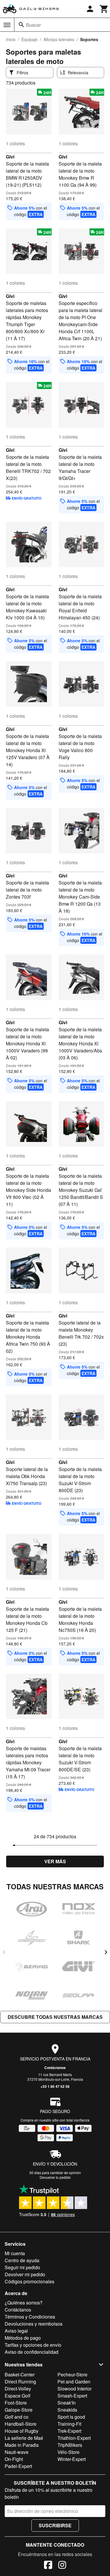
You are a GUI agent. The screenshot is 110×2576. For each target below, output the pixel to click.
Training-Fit (69, 2424)
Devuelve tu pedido (55, 2177)
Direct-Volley (18, 2389)
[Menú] (7, 25)
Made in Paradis (22, 2445)
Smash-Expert (72, 2396)
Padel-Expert (18, 2466)
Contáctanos (55, 2068)
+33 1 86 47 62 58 (55, 2086)
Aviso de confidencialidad (32, 2352)
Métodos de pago (23, 2338)
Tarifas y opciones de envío (33, 2345)
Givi (10, 157)
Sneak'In (67, 2403)
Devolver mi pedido (25, 2274)
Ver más (55, 1861)
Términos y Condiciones (30, 2317)
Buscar (33, 25)
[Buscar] (21, 25)
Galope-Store (19, 2410)
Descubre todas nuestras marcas (55, 2017)
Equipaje (29, 39)
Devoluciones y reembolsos (34, 2324)
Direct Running (20, 2382)
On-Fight (14, 2459)
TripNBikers (70, 2445)
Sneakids (67, 2410)
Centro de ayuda (22, 2260)
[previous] (4, 1952)
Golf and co (17, 2417)
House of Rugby (22, 2431)
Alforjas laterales (59, 39)
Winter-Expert (72, 2459)
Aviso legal (16, 2331)
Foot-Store (16, 2403)
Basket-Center (20, 2374)
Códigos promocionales (29, 2281)
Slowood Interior (75, 2389)
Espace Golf (17, 2396)
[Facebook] (48, 2566)
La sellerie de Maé (24, 2438)
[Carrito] (104, 9)
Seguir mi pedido (22, 2267)
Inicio (11, 39)
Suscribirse (55, 2525)
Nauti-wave (17, 2452)
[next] (106, 1952)
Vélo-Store (68, 2452)
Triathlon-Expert (74, 2438)
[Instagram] (62, 2566)
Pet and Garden (74, 2382)
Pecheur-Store (72, 2374)
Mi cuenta (15, 2253)
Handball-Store (21, 2424)
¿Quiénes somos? (24, 2303)
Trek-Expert (69, 2431)
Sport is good (71, 2417)
